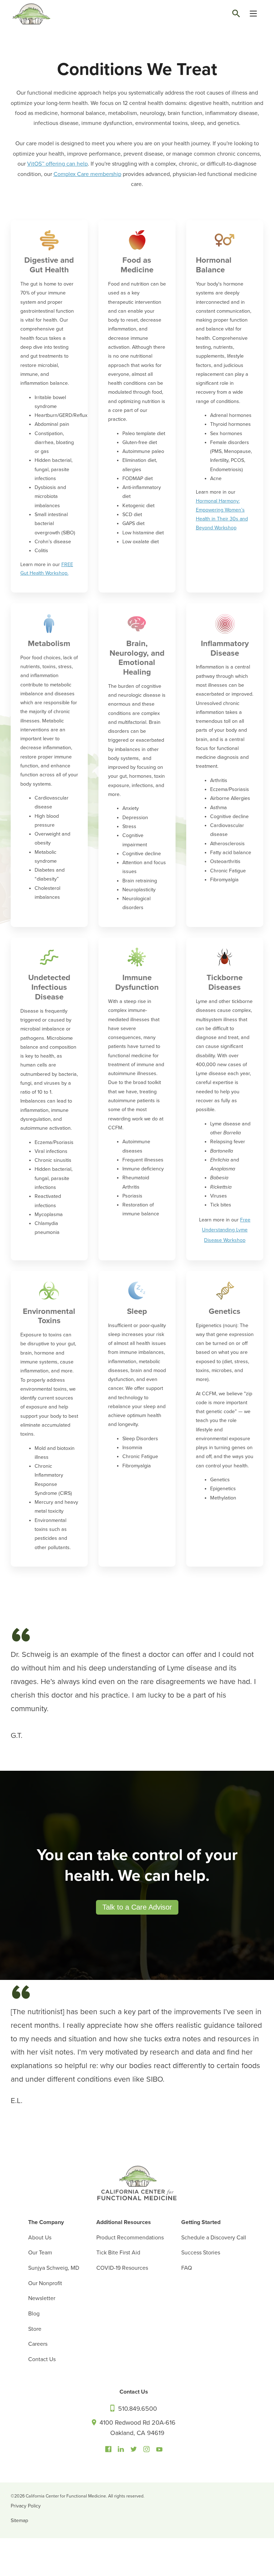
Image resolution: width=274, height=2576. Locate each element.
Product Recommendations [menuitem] (130, 2238)
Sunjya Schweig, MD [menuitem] (54, 2268)
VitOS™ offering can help (57, 164)
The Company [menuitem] (46, 2222)
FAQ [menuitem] (187, 2268)
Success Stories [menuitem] (201, 2253)
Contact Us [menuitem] (42, 2359)
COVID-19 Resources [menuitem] (122, 2268)
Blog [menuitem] (34, 2314)
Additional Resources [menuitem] (124, 2222)
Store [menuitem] (35, 2329)
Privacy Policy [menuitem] (26, 2506)
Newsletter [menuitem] (42, 2298)
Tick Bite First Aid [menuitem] (118, 2253)
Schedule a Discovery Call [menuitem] (214, 2238)
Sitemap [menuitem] (19, 2520)
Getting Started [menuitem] (201, 2222)
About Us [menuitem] (40, 2238)
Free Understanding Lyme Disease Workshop (226, 1230)
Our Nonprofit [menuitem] (45, 2283)
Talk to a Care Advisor (137, 1907)
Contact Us (134, 2392)
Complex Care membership (87, 174)
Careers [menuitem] (38, 2344)
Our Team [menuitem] (40, 2253)
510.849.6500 (137, 2409)
